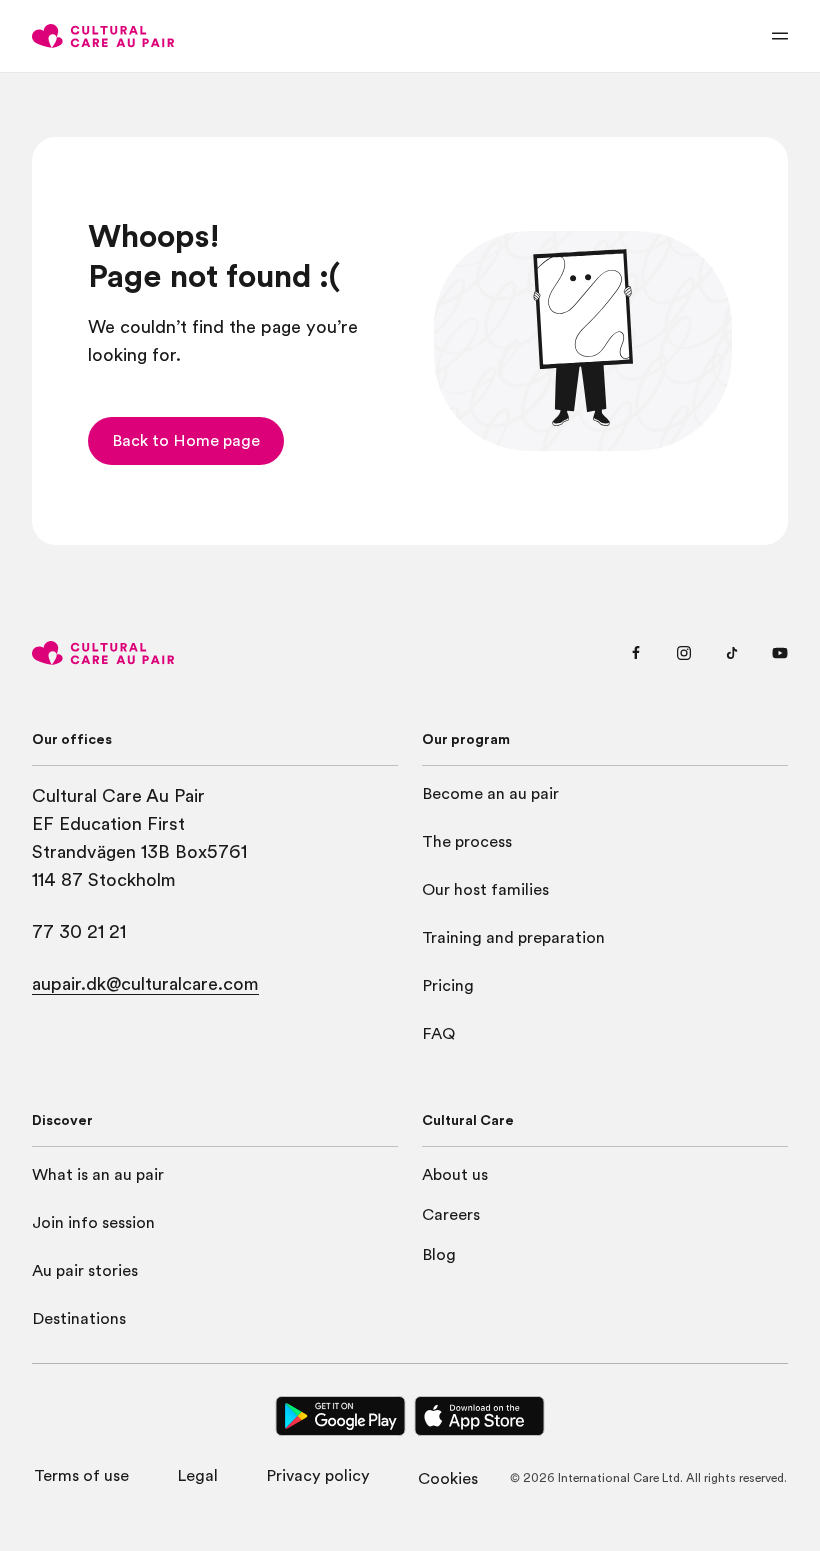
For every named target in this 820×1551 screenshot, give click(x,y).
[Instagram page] (684, 653)
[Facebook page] (636, 653)
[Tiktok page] (732, 653)
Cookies (448, 1479)
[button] (186, 441)
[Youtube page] (780, 653)
